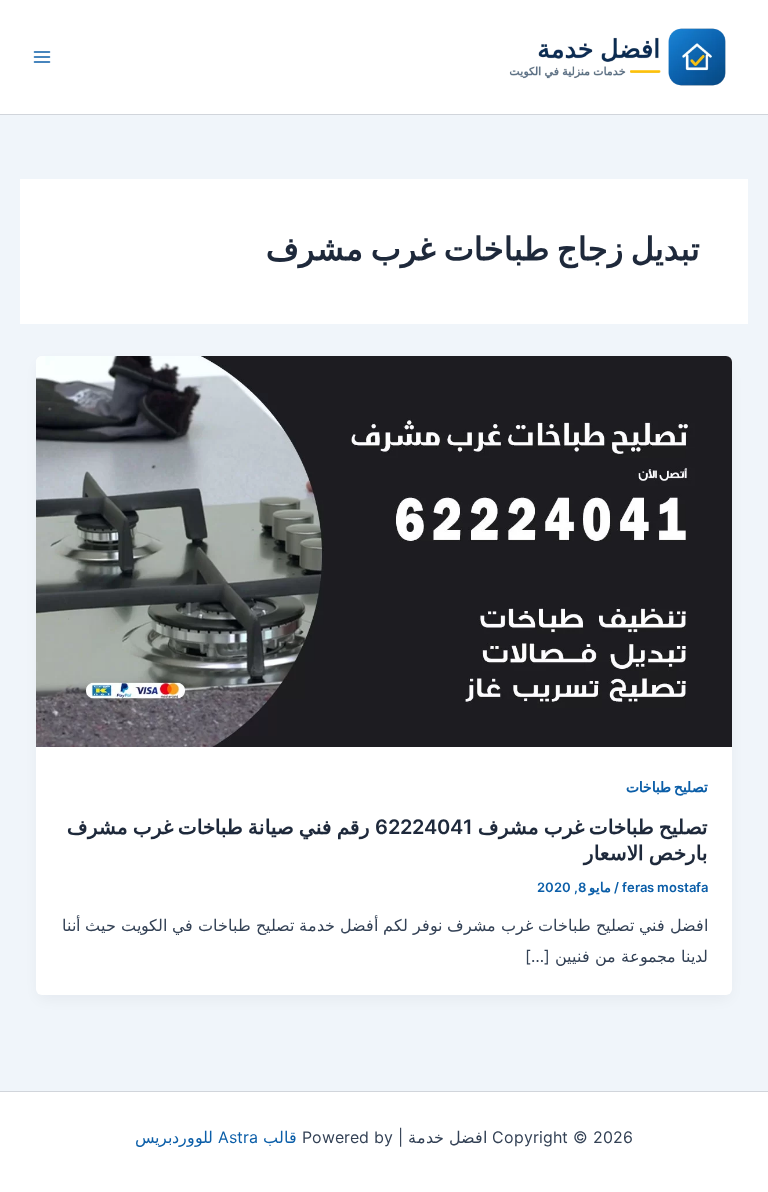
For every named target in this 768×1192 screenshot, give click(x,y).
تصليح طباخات (667, 786)
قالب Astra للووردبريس (216, 1137)
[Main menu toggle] (42, 57)
